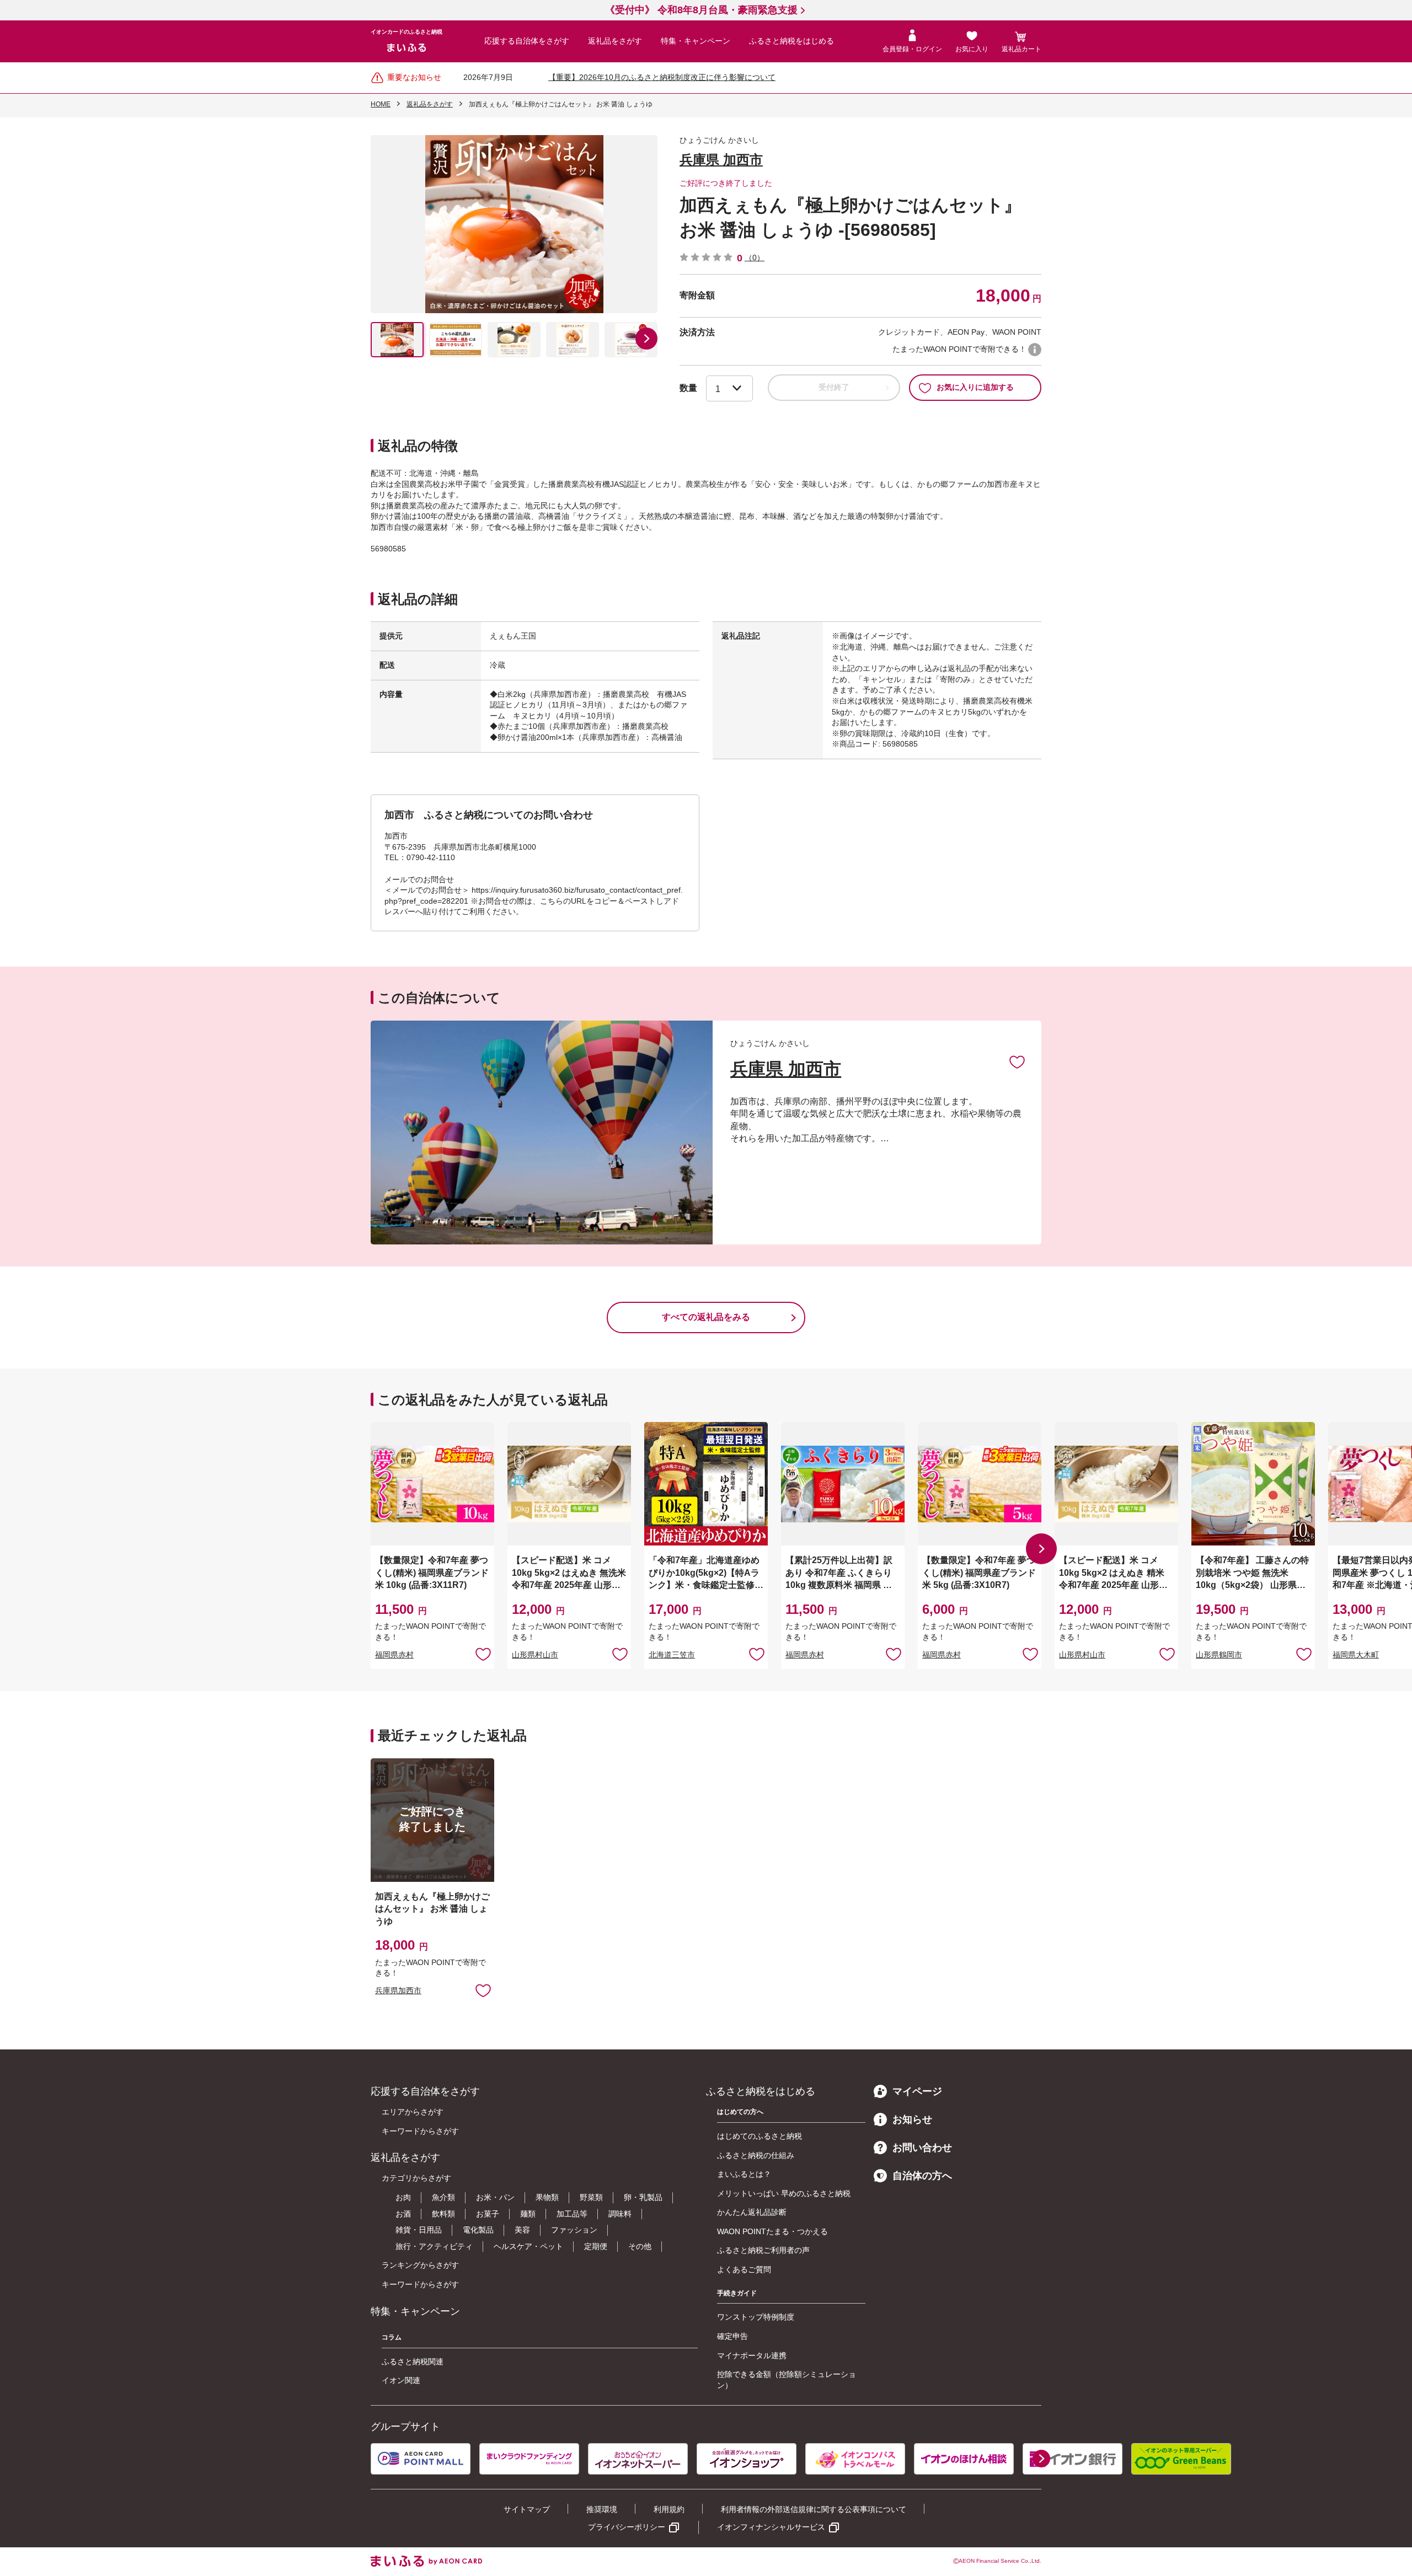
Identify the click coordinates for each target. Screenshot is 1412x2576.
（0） (755, 257)
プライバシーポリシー (627, 2527)
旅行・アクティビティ (434, 2246)
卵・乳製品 (643, 2197)
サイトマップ (527, 2509)
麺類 (528, 2214)
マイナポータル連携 (752, 2355)
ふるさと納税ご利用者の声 (763, 2250)
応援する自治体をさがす (527, 41)
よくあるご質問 (744, 2269)
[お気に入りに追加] (1017, 1061)
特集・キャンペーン (696, 41)
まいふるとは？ (744, 2174)
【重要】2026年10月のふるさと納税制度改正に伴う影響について (662, 77)
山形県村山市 (535, 1655)
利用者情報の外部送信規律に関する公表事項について (814, 2509)
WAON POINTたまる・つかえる (772, 2231)
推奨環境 (602, 2509)
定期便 (596, 2246)
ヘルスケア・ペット (528, 2246)
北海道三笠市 (672, 1655)
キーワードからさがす (420, 2131)
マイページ (917, 2091)
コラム (392, 2337)
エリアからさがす (413, 2112)
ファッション (574, 2230)
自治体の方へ (922, 2176)
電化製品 (478, 2230)
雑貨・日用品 (419, 2230)
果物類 (547, 2197)
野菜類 (591, 2197)
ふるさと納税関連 (413, 2362)
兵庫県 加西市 (721, 160)
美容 (522, 2230)
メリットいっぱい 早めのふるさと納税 (784, 2193)
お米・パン (495, 2197)
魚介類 (443, 2197)
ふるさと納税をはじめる (791, 41)
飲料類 (443, 2214)
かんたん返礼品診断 (752, 2212)
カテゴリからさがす (416, 2178)
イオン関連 (401, 2380)
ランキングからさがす (420, 2265)
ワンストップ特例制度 (756, 2317)
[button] (646, 339)
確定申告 (732, 2336)
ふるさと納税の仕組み (756, 2155)
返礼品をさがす (615, 41)
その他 (640, 2246)
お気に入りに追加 (1017, 1061)
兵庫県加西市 (398, 1990)
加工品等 (572, 2214)
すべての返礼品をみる (706, 1317)
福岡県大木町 (1356, 1655)
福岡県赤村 (394, 1655)
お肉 (403, 2197)
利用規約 (669, 2509)
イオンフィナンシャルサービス (771, 2527)
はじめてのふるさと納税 (760, 2136)
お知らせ (912, 2119)
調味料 (620, 2214)
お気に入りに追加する (975, 387)
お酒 (403, 2214)
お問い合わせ (922, 2148)
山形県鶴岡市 (1219, 1655)
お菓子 (488, 2214)
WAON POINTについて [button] (1035, 350)
